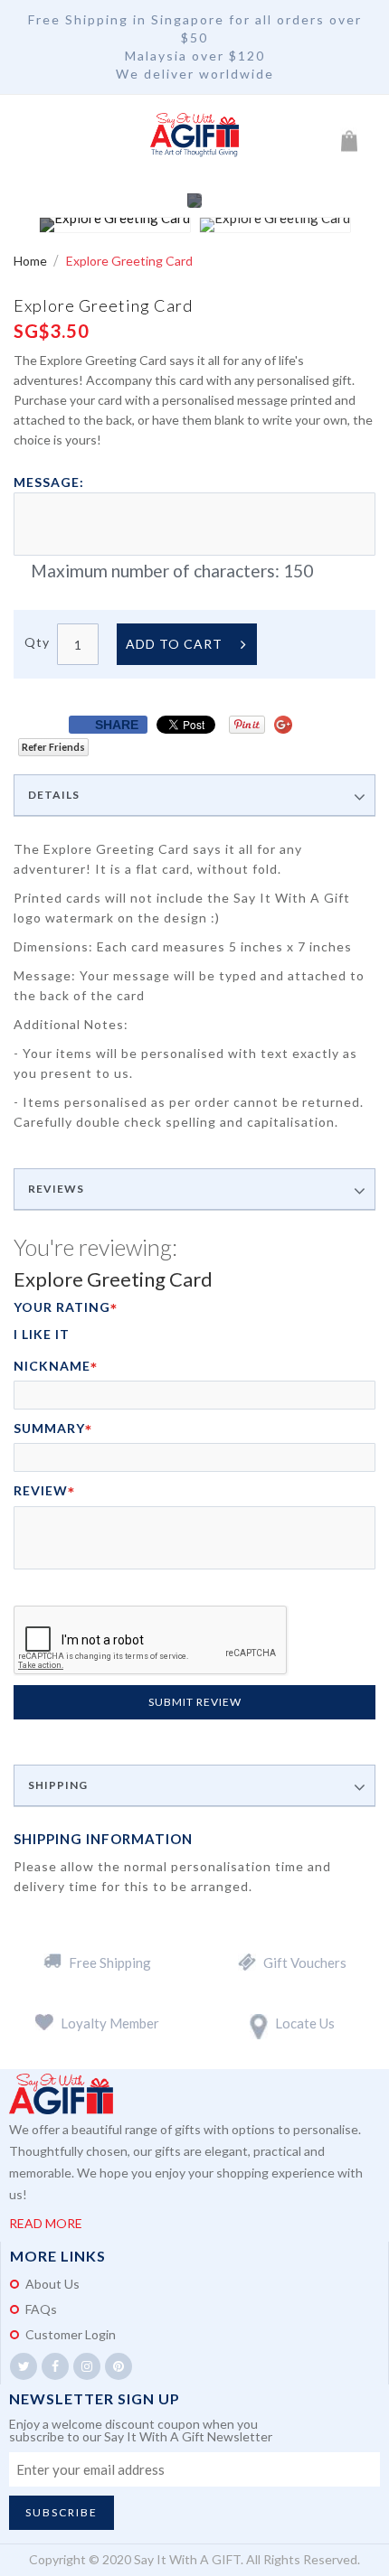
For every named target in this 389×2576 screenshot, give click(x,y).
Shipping (58, 1785)
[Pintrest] (119, 2366)
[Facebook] (55, 2366)
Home (32, 261)
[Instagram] (87, 2366)
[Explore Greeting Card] (115, 225)
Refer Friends (53, 747)
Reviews (56, 1189)
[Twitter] (24, 2366)
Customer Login (71, 2334)
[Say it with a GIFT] (194, 136)
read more (46, 2223)
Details (54, 795)
